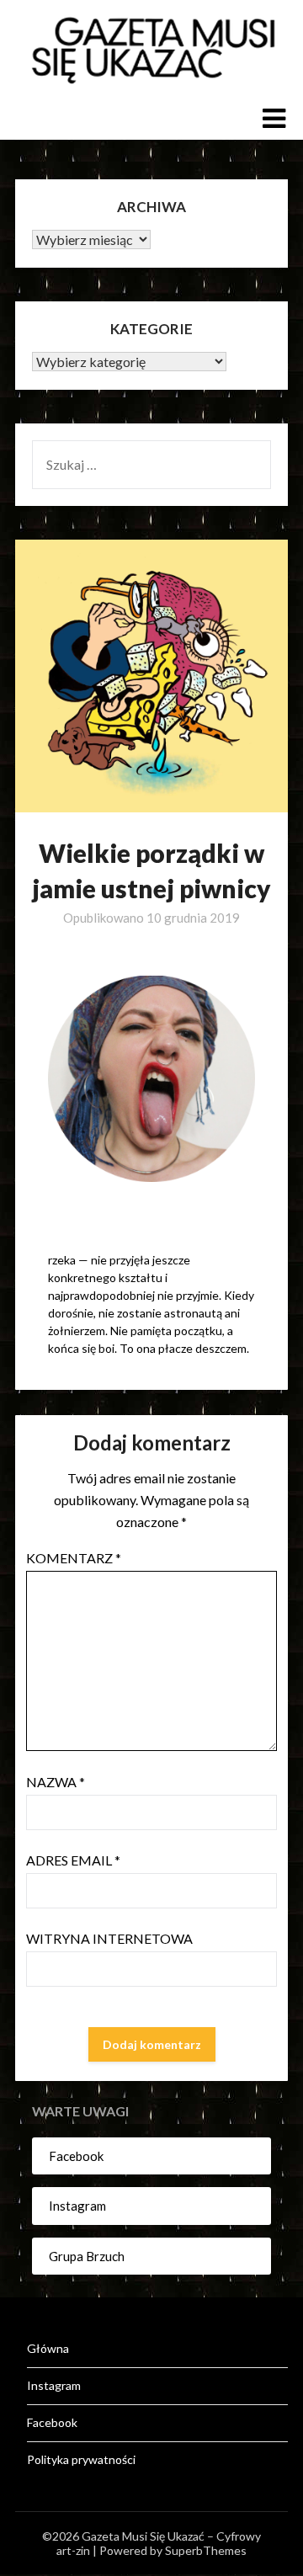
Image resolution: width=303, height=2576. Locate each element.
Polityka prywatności (81, 2459)
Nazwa (56, 1782)
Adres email (73, 1860)
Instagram (77, 2206)
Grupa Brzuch (87, 2256)
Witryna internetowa (109, 1938)
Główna (48, 2348)
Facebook (76, 2156)
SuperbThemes (206, 2550)
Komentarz (74, 1558)
